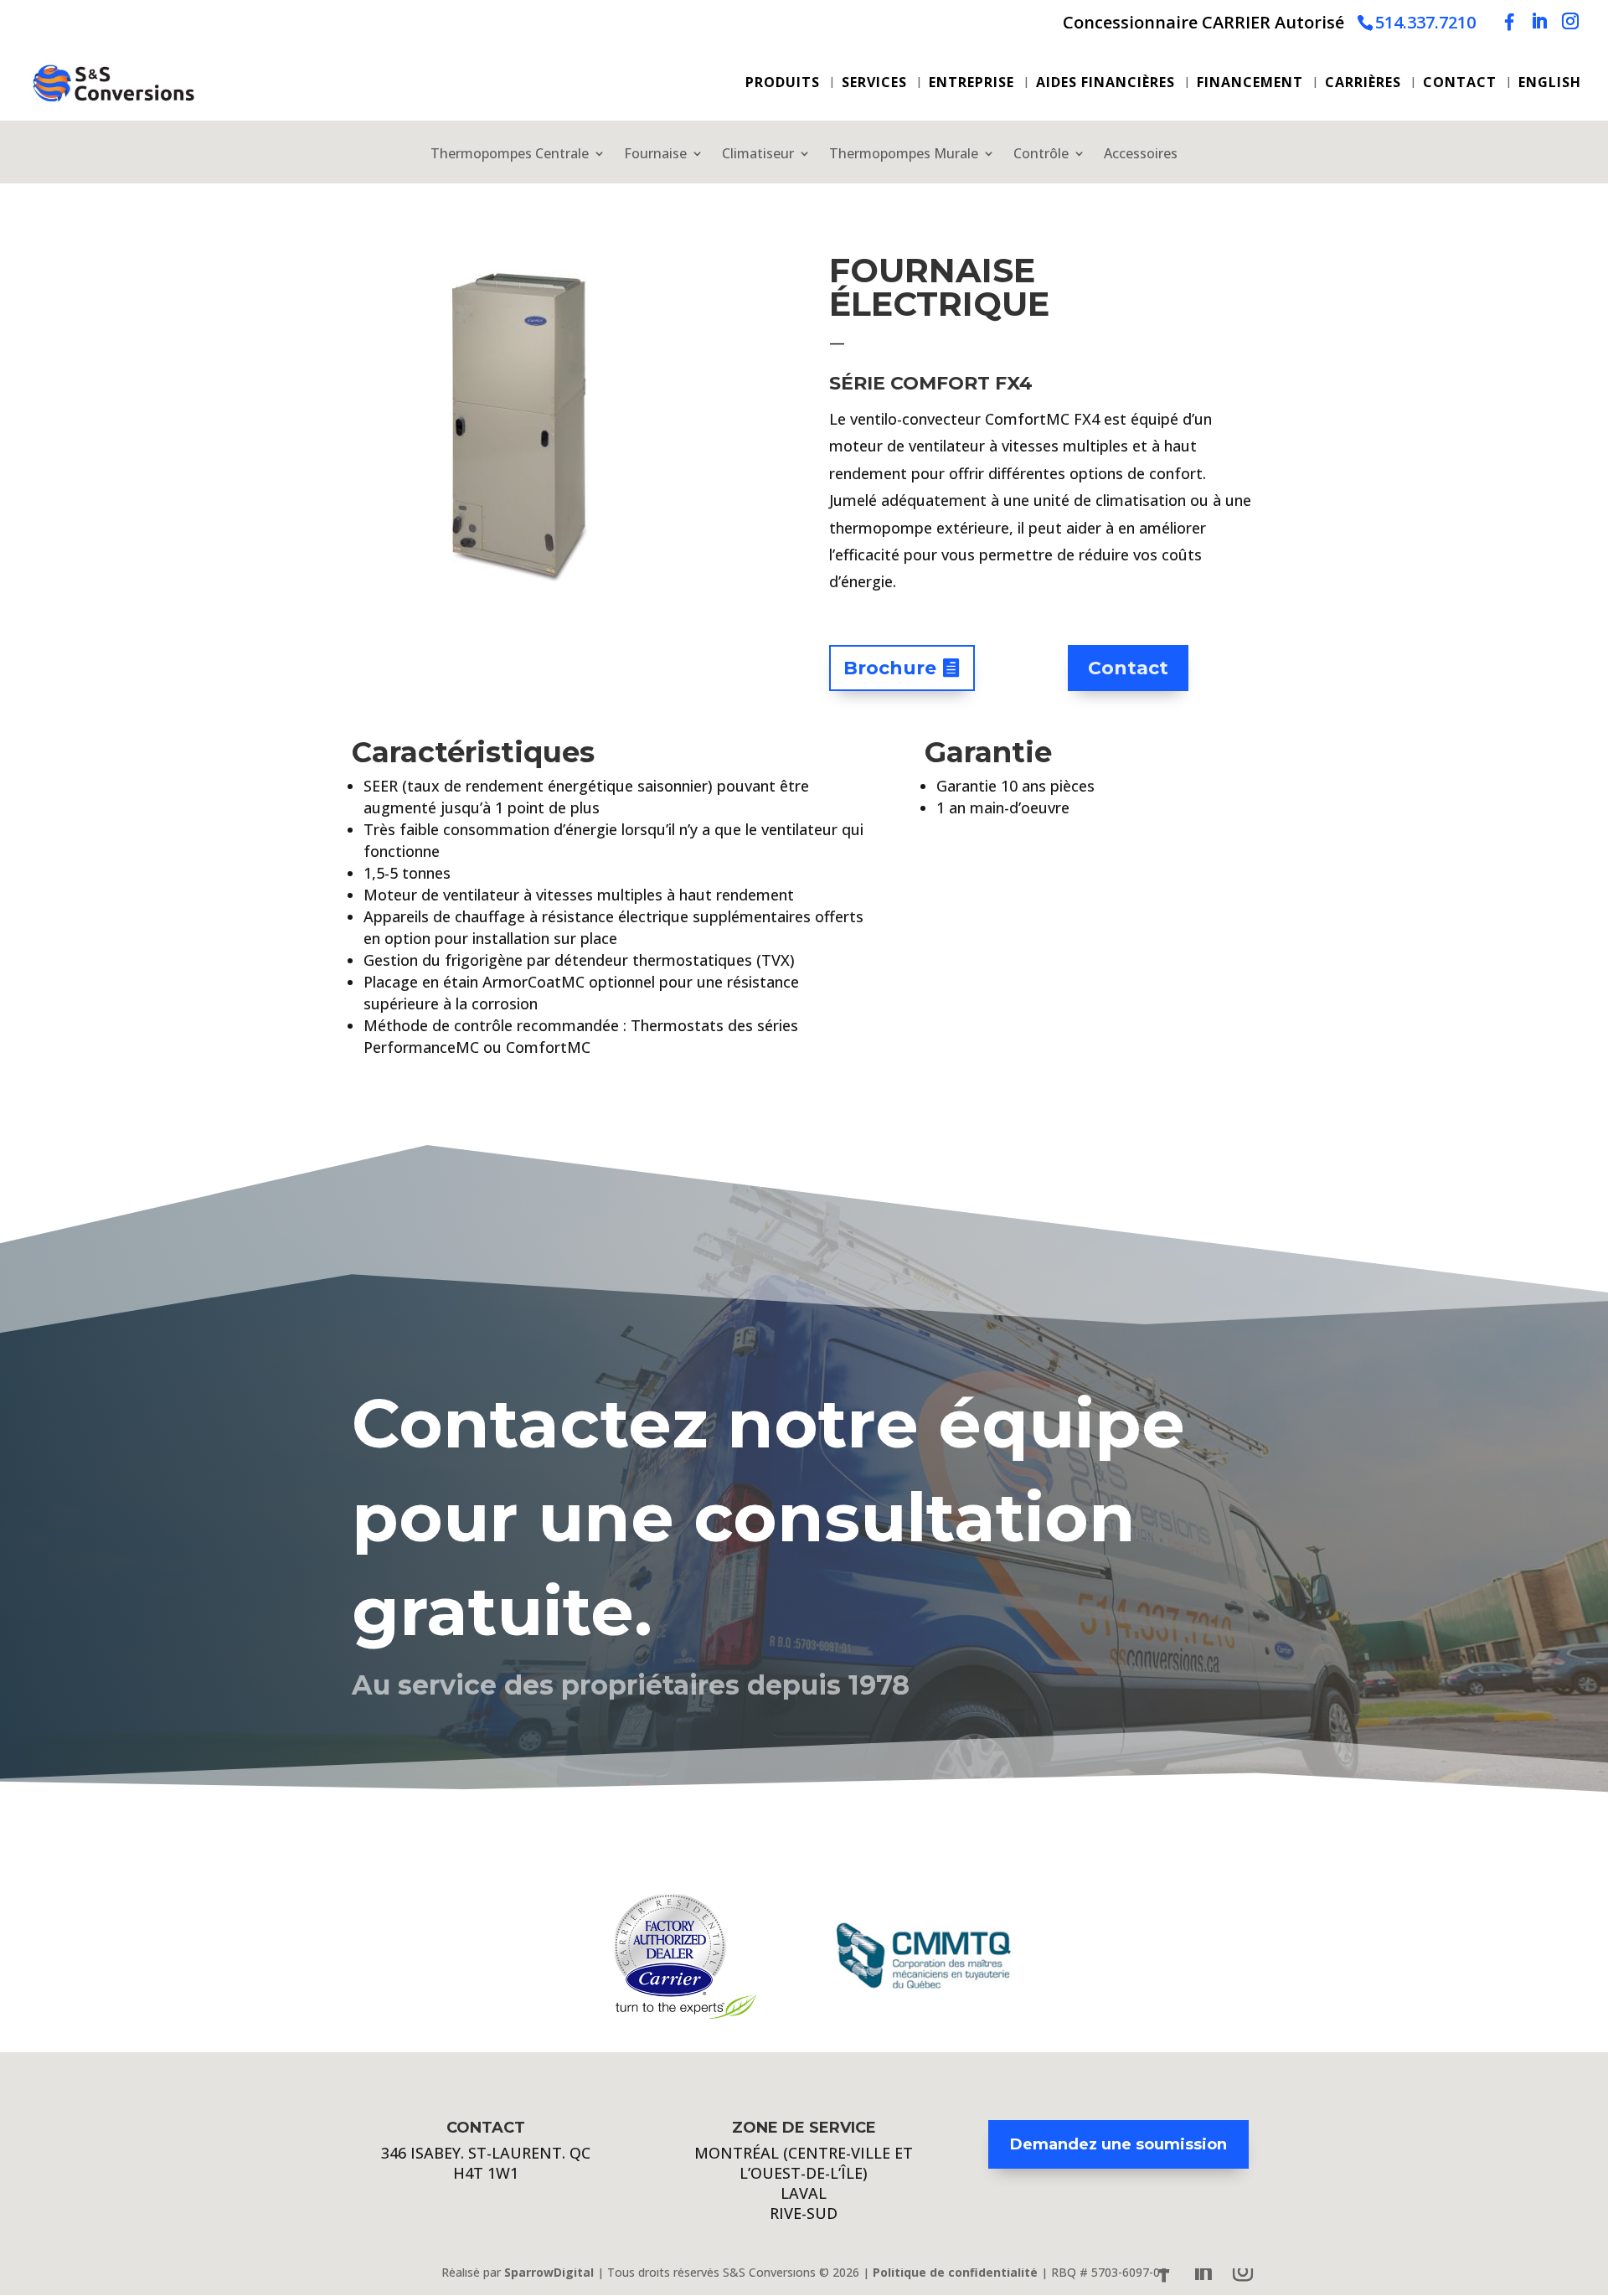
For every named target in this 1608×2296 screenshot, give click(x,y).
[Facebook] (1509, 22)
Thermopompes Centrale (510, 155)
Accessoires (1141, 155)
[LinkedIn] (1539, 21)
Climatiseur (758, 155)
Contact (1460, 84)
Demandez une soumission (1118, 2144)
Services (874, 84)
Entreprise (971, 84)
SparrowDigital (549, 2272)
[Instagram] (1570, 21)
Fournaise (655, 155)
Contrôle (1041, 155)
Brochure (890, 668)
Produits (783, 84)
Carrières (1363, 84)
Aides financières (1105, 84)
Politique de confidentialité (955, 2272)
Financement (1250, 84)
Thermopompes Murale (904, 155)
